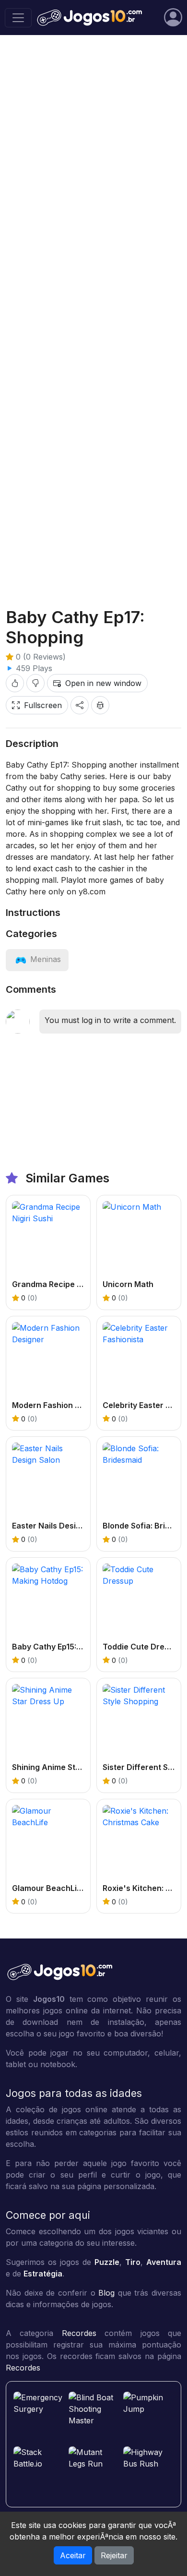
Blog (106, 2293)
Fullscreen (43, 705)
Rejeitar (114, 2555)
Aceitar (73, 2555)
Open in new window (103, 683)
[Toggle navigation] (18, 18)
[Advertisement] (93, 489)
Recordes (79, 2333)
